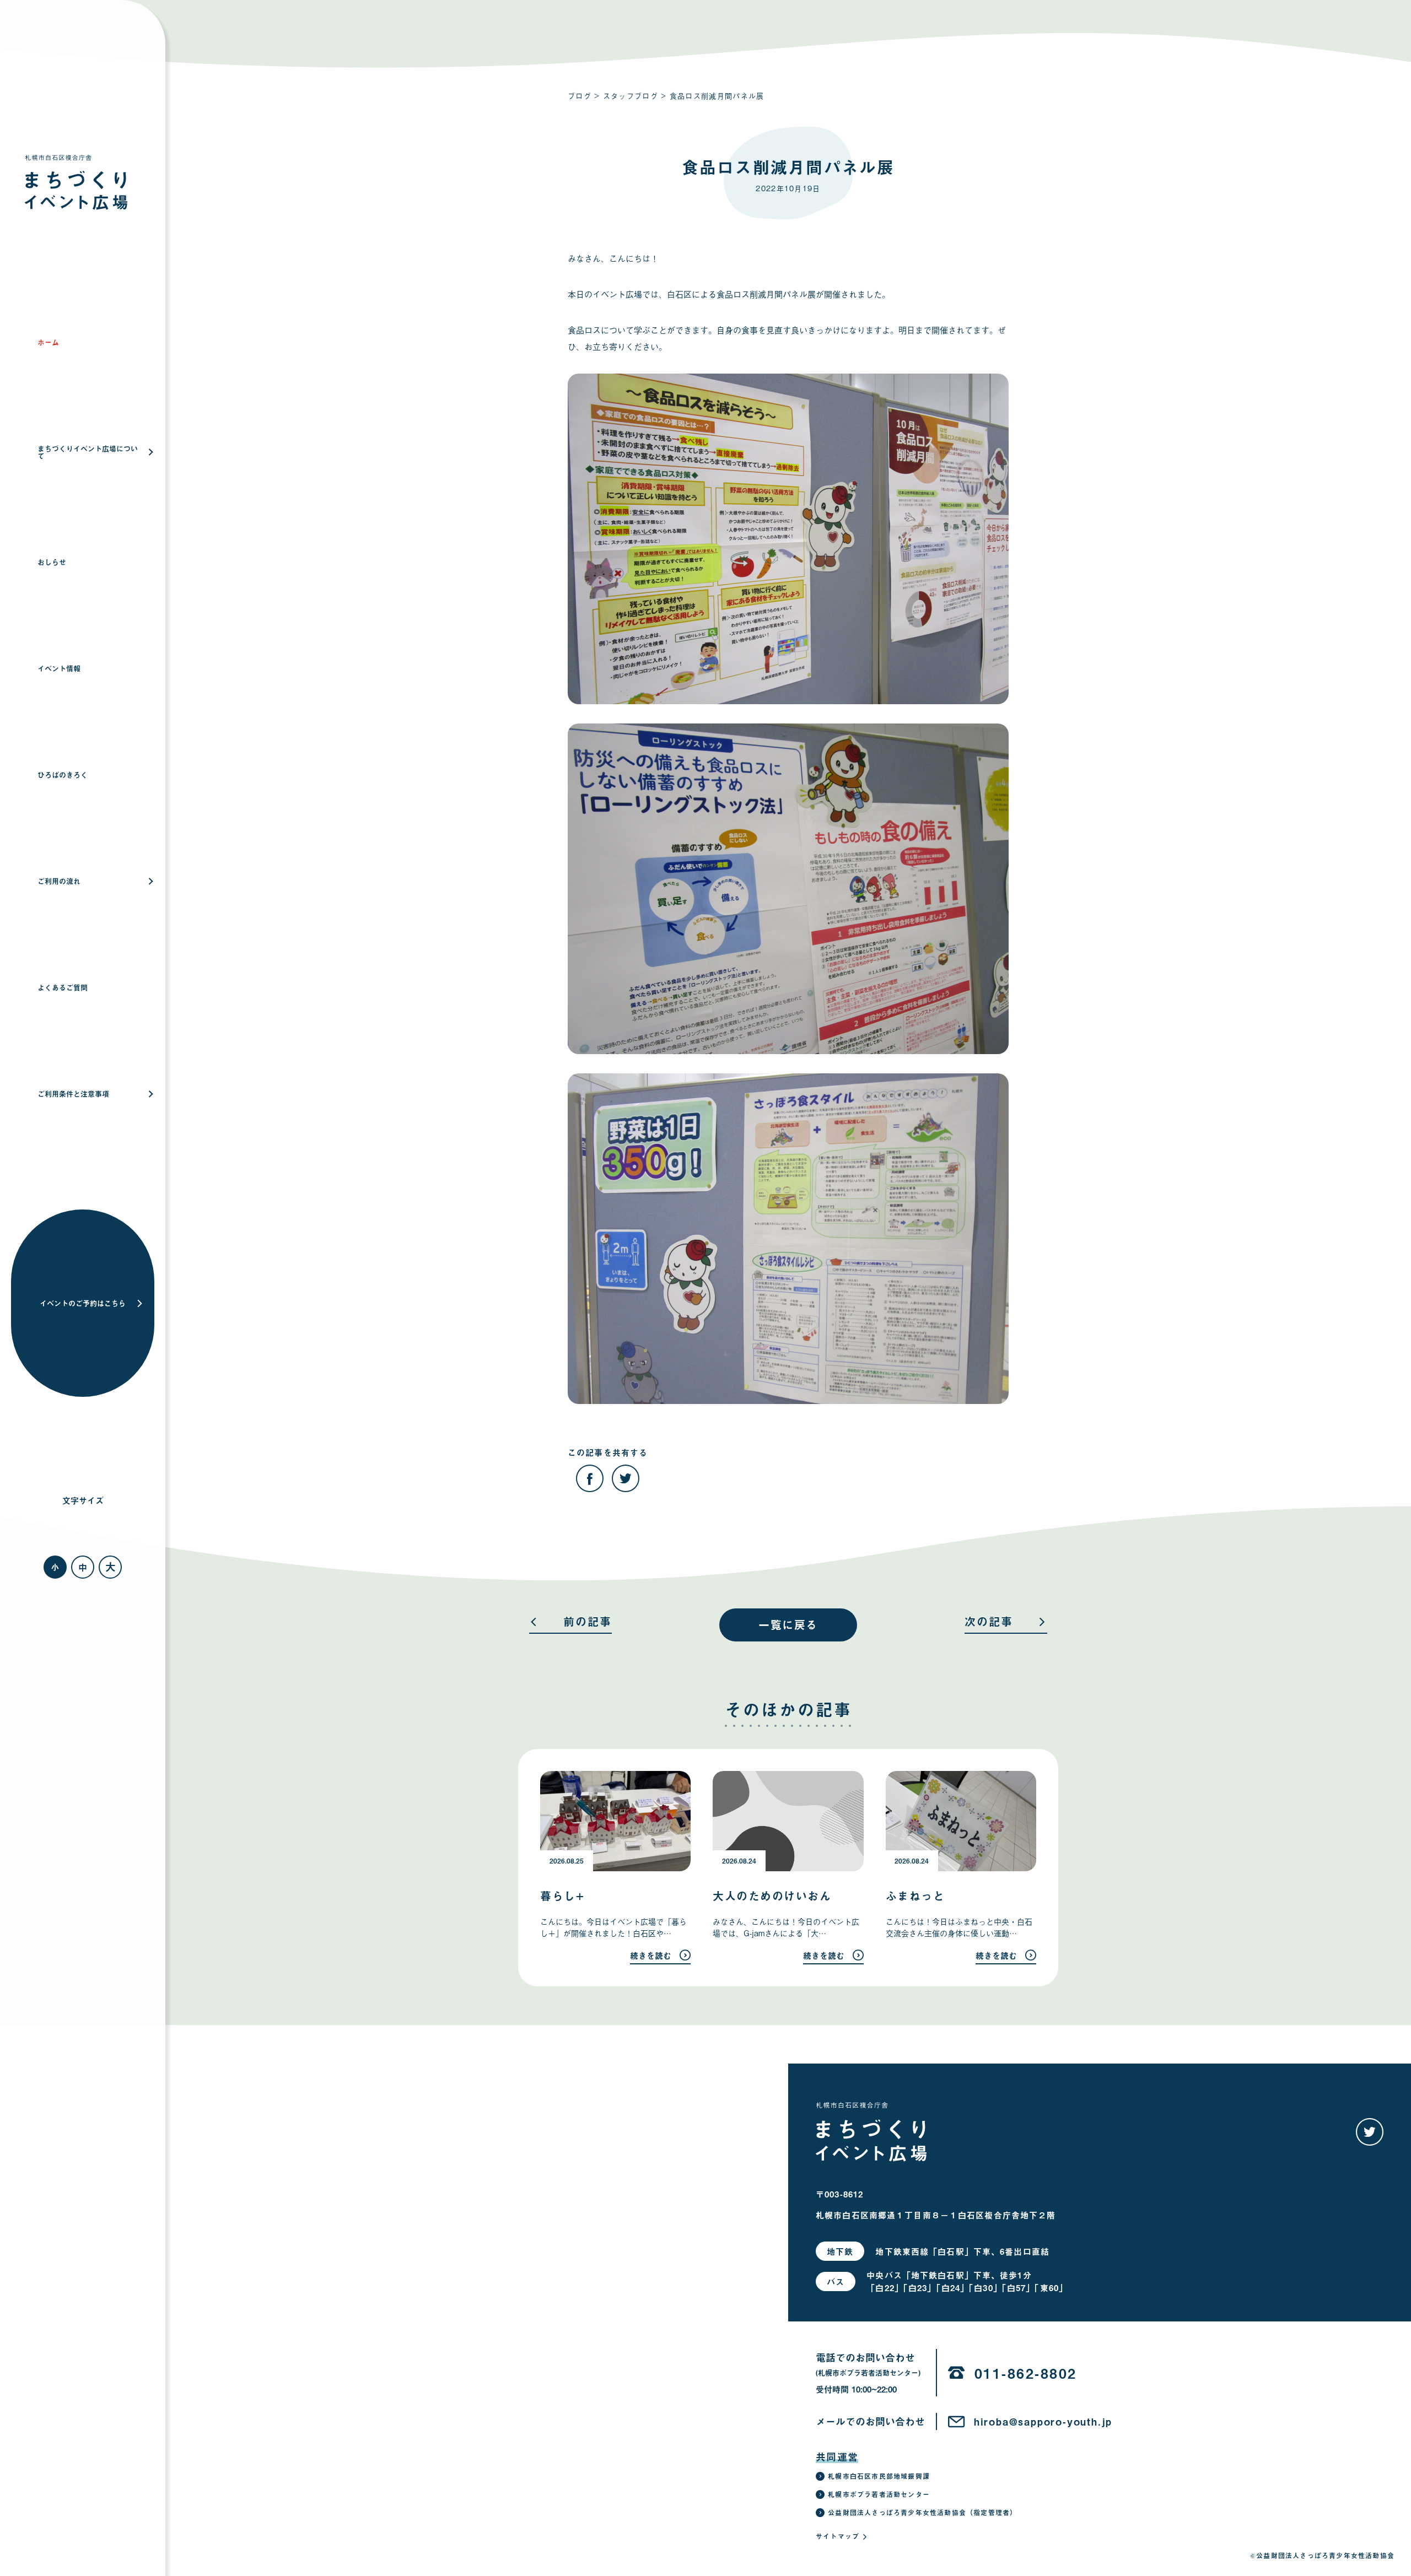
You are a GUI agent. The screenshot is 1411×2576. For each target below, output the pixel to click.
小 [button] (55, 1567)
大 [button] (111, 1567)
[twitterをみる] (1370, 2132)
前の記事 (588, 1623)
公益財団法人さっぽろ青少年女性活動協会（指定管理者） (922, 2513)
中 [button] (83, 1567)
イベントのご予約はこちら (83, 1303)
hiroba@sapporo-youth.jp (1043, 2422)
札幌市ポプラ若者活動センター (879, 2494)
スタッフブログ (631, 96)
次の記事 (989, 1623)
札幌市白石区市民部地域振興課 (879, 2476)
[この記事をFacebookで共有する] (590, 1478)
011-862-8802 (1026, 2373)
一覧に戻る (788, 1625)
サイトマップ (838, 2536)
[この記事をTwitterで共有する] (626, 1478)
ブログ (580, 96)
